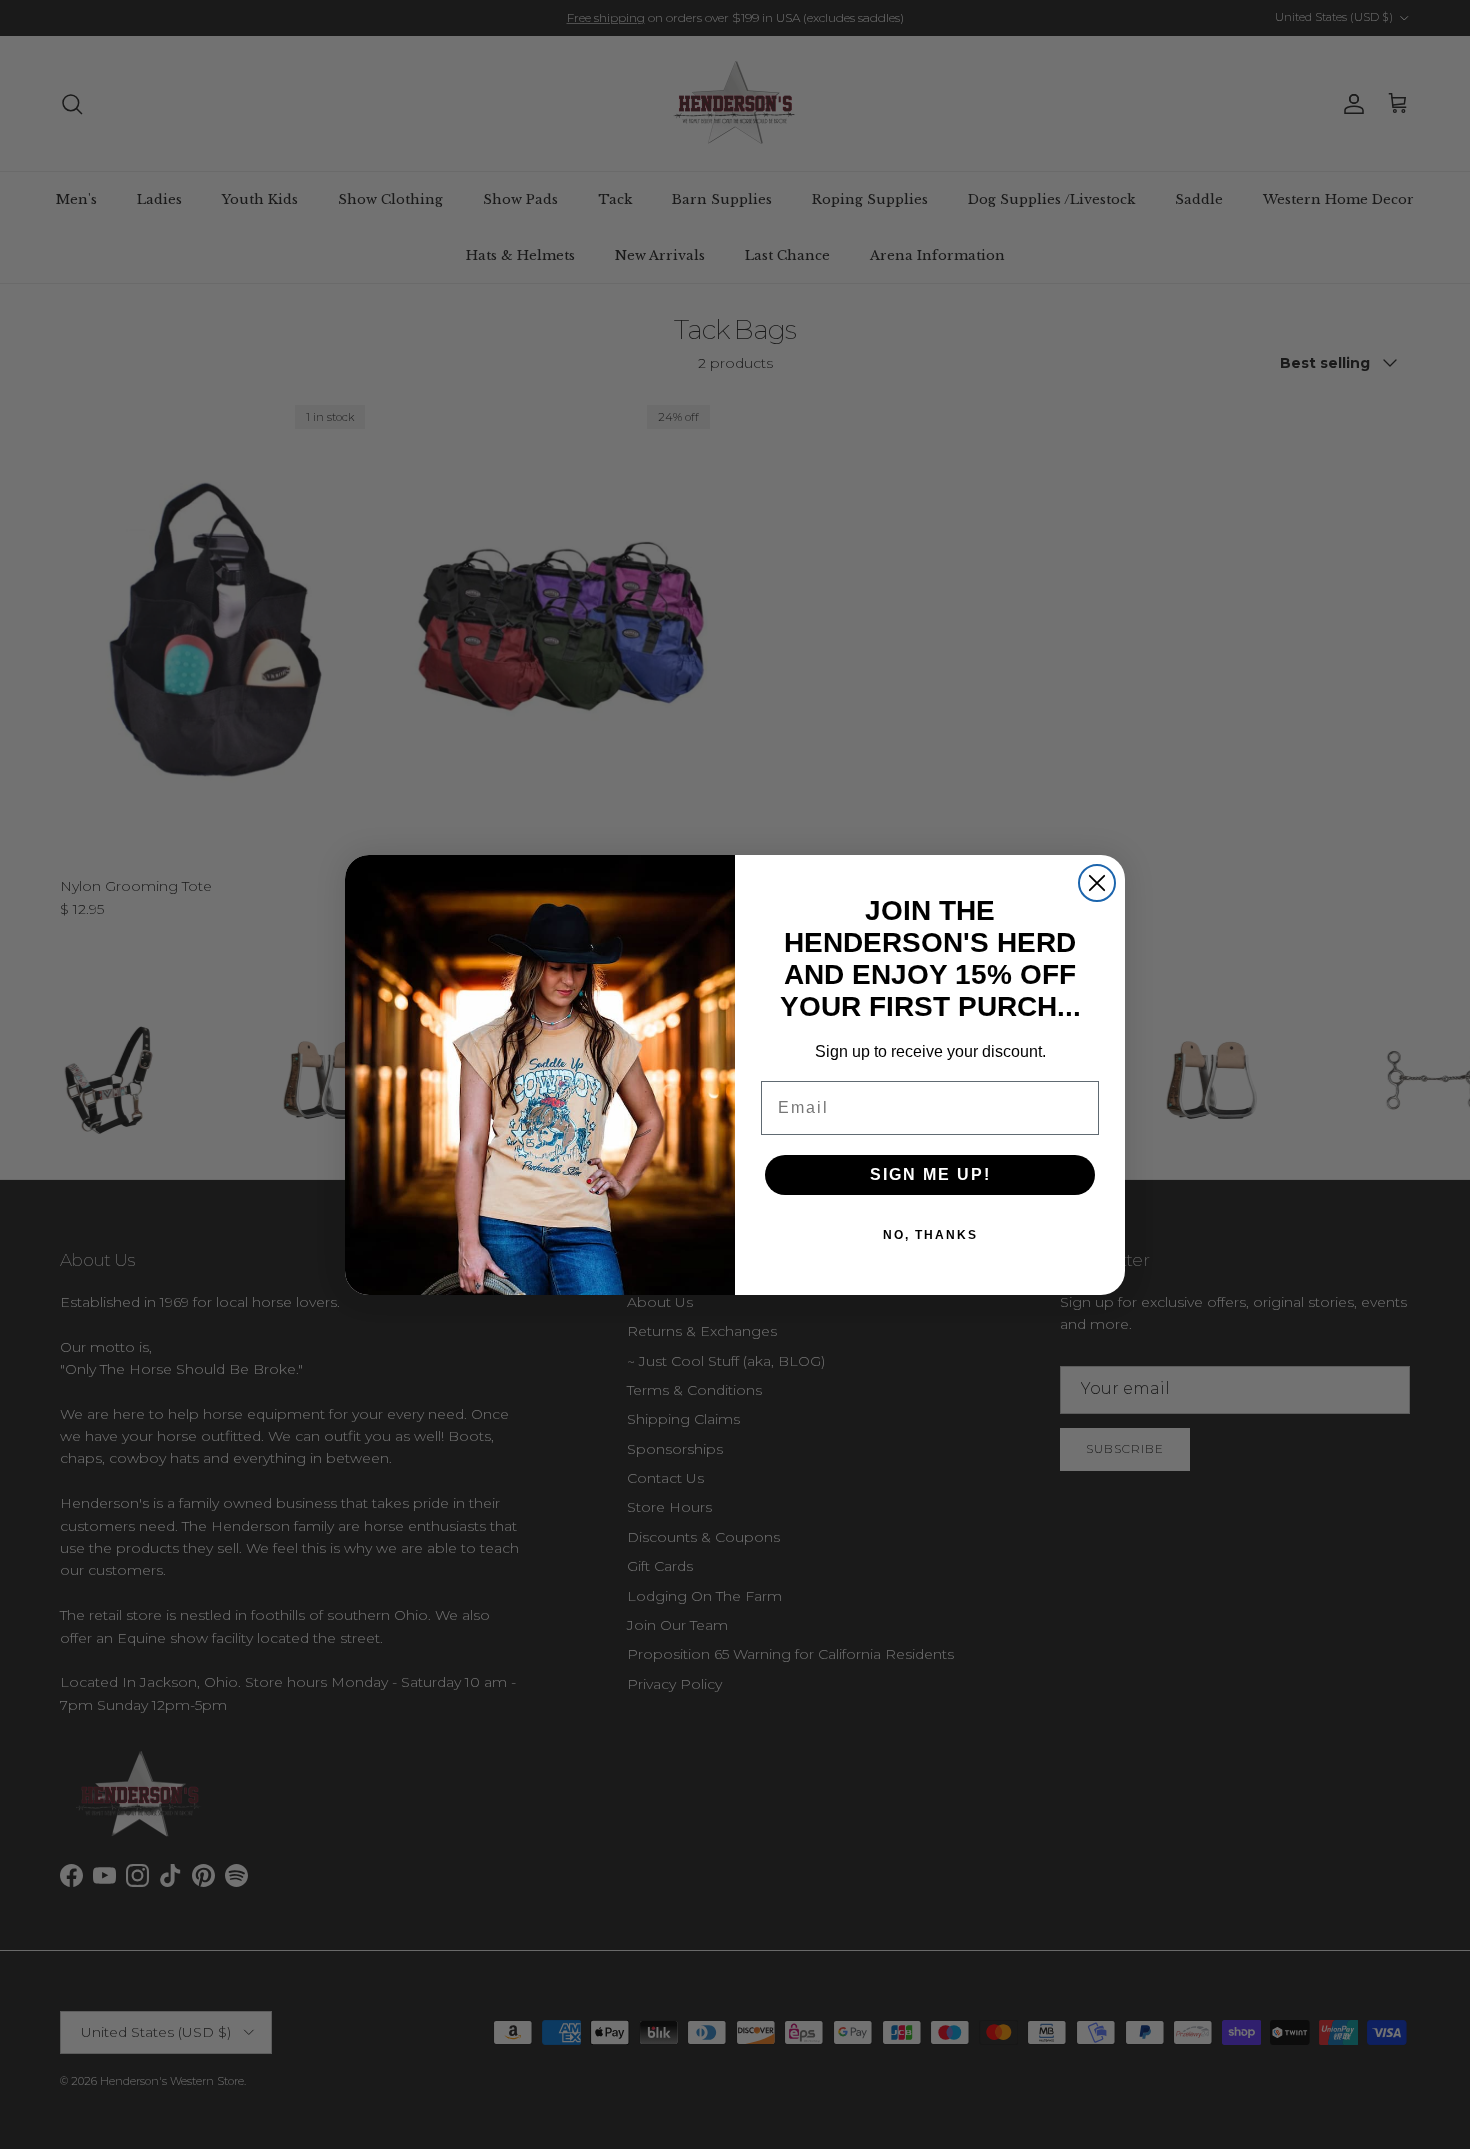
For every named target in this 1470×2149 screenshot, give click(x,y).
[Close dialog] (1097, 883)
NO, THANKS (930, 1235)
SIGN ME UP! (930, 1174)
